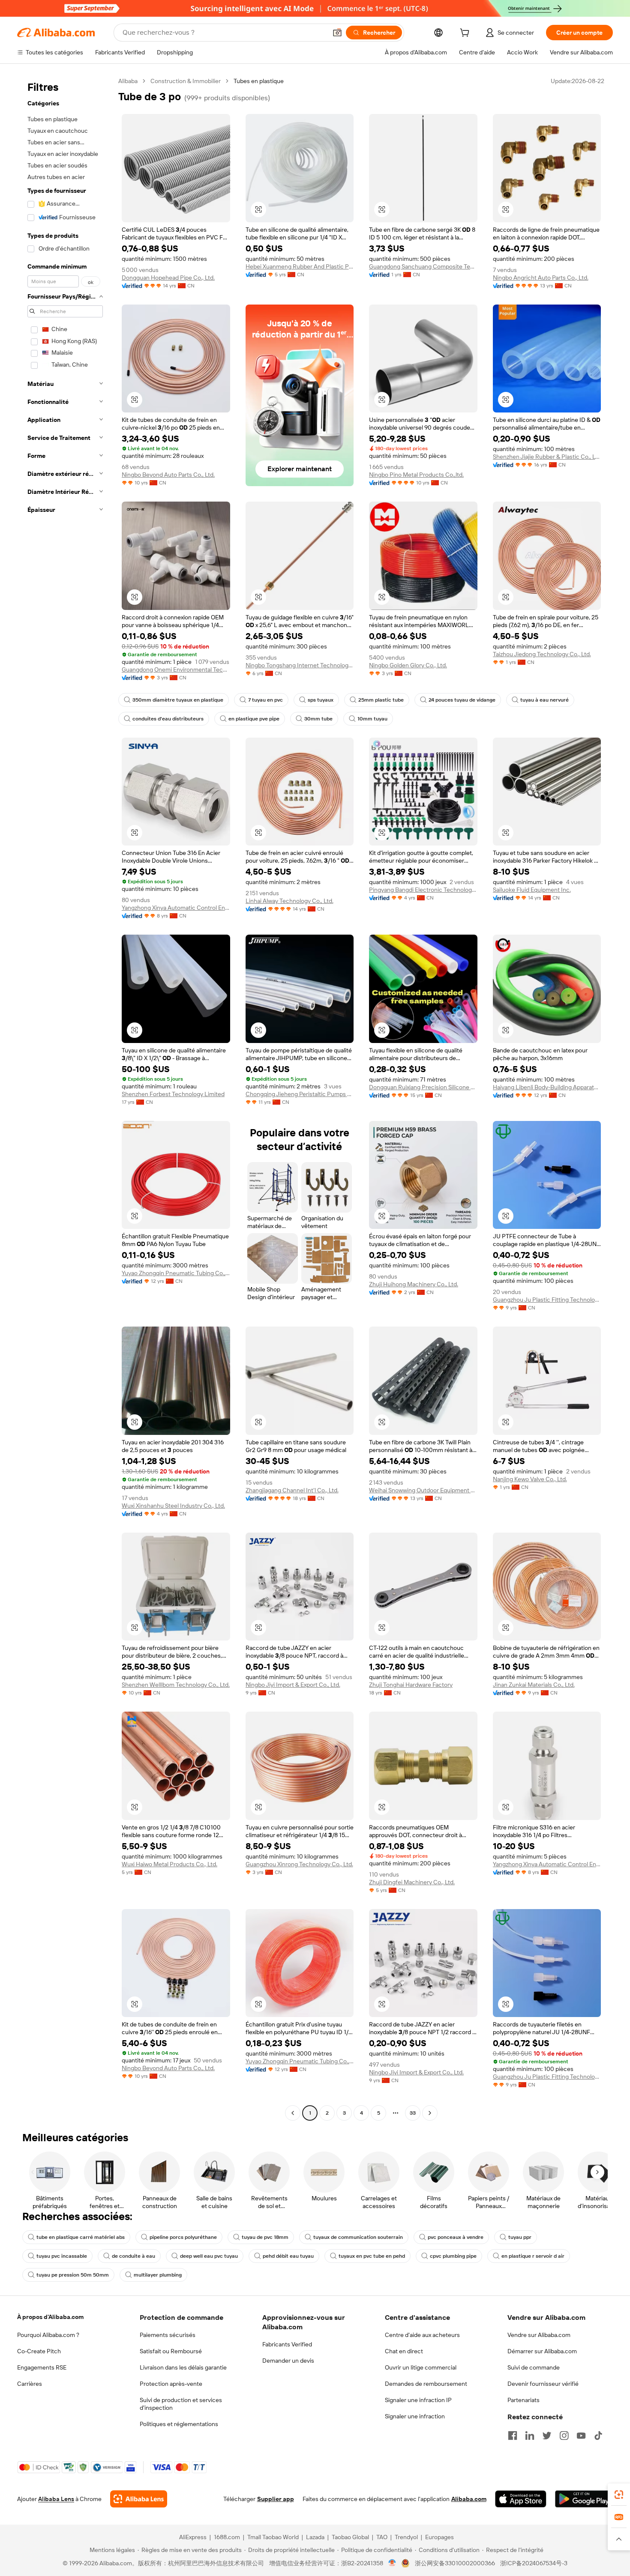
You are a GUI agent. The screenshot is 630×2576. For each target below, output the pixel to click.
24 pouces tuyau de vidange (462, 700)
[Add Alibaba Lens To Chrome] (139, 2499)
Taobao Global (350, 2537)
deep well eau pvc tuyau (209, 2256)
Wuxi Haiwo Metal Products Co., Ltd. (169, 1864)
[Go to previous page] (293, 2113)
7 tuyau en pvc (265, 700)
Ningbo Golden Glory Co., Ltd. (408, 665)
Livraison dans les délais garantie (183, 2367)
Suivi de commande (534, 2367)
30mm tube (318, 719)
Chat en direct (404, 2351)
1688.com (227, 2537)
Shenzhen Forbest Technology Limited (173, 1094)
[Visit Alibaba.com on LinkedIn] (530, 2436)
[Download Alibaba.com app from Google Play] (584, 2499)
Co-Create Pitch (39, 2351)
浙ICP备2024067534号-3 (534, 2563)
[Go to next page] (430, 2113)
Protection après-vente (171, 2384)
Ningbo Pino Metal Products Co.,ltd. (416, 475)
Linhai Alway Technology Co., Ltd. (289, 901)
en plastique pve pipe (254, 719)
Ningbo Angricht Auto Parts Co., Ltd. (541, 278)
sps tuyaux (321, 700)
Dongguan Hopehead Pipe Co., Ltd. (168, 278)
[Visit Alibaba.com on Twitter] (547, 2436)
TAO (382, 2537)
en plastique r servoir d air (533, 2256)
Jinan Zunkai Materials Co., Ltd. (534, 1685)
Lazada (315, 2537)
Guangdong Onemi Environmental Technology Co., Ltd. (176, 669)
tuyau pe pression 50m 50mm (73, 2275)
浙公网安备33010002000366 (455, 2563)
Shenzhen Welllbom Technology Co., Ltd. (176, 1685)
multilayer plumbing (158, 2275)
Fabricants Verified (287, 2344)
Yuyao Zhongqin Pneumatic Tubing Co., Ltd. (176, 1273)
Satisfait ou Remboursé (171, 2351)
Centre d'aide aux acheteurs (422, 2335)
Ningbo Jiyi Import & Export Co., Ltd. (293, 1685)
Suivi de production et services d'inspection (181, 2404)
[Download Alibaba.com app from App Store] (521, 2499)
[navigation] (65, 1098)
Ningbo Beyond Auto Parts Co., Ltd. (168, 475)
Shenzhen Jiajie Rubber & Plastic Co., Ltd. (547, 457)
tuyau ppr (520, 2237)
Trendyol (406, 2537)
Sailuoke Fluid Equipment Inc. (532, 890)
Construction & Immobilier (186, 81)
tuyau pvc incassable (62, 2256)
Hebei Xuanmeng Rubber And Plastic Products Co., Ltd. (300, 266)
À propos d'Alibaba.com (50, 2317)
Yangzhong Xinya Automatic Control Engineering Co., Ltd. (176, 908)
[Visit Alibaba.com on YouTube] (581, 2436)
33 (413, 2113)
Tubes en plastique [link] (259, 81)
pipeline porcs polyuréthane (183, 2237)
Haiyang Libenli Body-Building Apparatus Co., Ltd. (547, 1087)
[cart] (466, 34)
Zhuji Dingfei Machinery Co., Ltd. (412, 1882)
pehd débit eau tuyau (288, 2256)
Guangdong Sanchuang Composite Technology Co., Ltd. (423, 266)
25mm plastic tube (381, 700)
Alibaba (128, 81)
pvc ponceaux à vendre (456, 2237)
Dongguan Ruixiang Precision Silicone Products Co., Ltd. (423, 1087)
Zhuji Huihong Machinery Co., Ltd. (414, 1284)
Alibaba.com (469, 2499)
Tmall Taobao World (273, 2537)
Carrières (30, 2384)
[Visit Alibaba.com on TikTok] (598, 2436)
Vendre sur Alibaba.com (539, 2335)
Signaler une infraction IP (418, 2400)
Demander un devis (288, 2361)
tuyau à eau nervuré (544, 700)
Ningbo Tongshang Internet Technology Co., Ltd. (300, 665)
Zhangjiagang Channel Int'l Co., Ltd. (292, 1490)
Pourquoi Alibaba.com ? (48, 2335)
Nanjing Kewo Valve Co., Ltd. (530, 1479)
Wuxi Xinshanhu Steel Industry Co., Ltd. (173, 1506)
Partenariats (523, 2400)
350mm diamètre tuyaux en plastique (178, 700)
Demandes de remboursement (426, 2384)
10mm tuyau (372, 719)
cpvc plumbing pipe (453, 2256)
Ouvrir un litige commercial (421, 2367)
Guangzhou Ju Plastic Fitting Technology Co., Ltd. (547, 1300)
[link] (619, 2495)
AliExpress (193, 2537)
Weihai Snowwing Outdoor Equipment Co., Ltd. (423, 1490)
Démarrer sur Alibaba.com (542, 2351)
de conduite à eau (133, 2256)
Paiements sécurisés (168, 2335)
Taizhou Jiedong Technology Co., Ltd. (542, 654)
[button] (337, 33)
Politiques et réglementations (179, 2424)
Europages (439, 2537)
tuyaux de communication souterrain (358, 2237)
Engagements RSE (42, 2367)
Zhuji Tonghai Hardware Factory (411, 1685)
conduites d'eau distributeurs (168, 719)
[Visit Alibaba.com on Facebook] (513, 2436)
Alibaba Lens (56, 2499)
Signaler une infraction (415, 2416)
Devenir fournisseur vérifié (543, 2384)
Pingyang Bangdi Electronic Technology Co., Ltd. (423, 890)
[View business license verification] (392, 2563)
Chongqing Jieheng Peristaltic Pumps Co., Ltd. (300, 1094)
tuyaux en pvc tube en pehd (372, 2256)
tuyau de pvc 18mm (265, 2237)
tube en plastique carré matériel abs (81, 2237)
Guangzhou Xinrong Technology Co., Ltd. (299, 1864)
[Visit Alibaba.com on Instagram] (564, 2436)
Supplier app (276, 2499)
